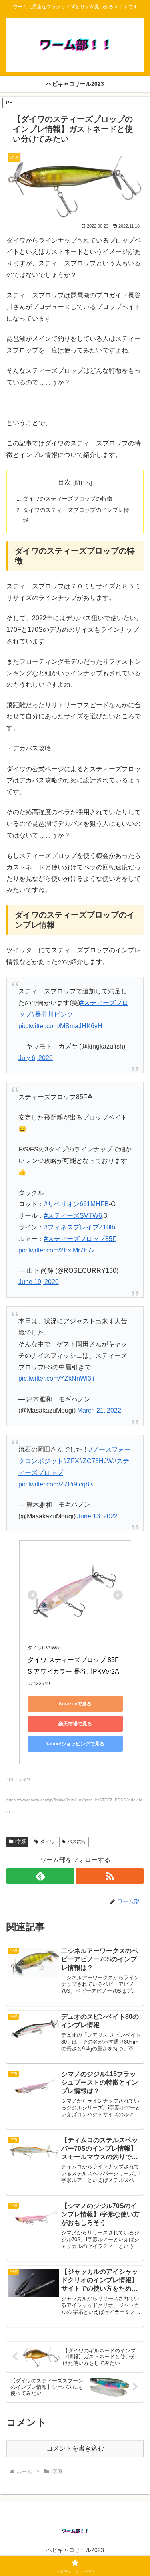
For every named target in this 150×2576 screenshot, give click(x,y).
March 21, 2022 (99, 1410)
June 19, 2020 (39, 1282)
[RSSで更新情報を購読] (110, 1876)
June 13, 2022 (97, 1516)
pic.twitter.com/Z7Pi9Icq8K (56, 1484)
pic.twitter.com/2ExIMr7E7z (57, 1250)
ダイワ (48, 1842)
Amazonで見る (75, 1704)
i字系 (21, 1842)
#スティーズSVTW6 (73, 1216)
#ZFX (71, 1461)
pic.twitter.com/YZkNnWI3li (56, 1378)
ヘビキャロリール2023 (75, 2550)
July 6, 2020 (36, 1058)
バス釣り (77, 1842)
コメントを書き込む (75, 2448)
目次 (64, 482)
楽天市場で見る (75, 1724)
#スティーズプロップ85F (80, 1239)
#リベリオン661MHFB (76, 1204)
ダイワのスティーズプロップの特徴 (68, 499)
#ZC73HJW (96, 1461)
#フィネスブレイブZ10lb (80, 1227)
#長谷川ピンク (52, 1014)
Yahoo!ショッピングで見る (75, 1744)
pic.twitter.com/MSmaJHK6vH (60, 1026)
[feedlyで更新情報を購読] (40, 1876)
